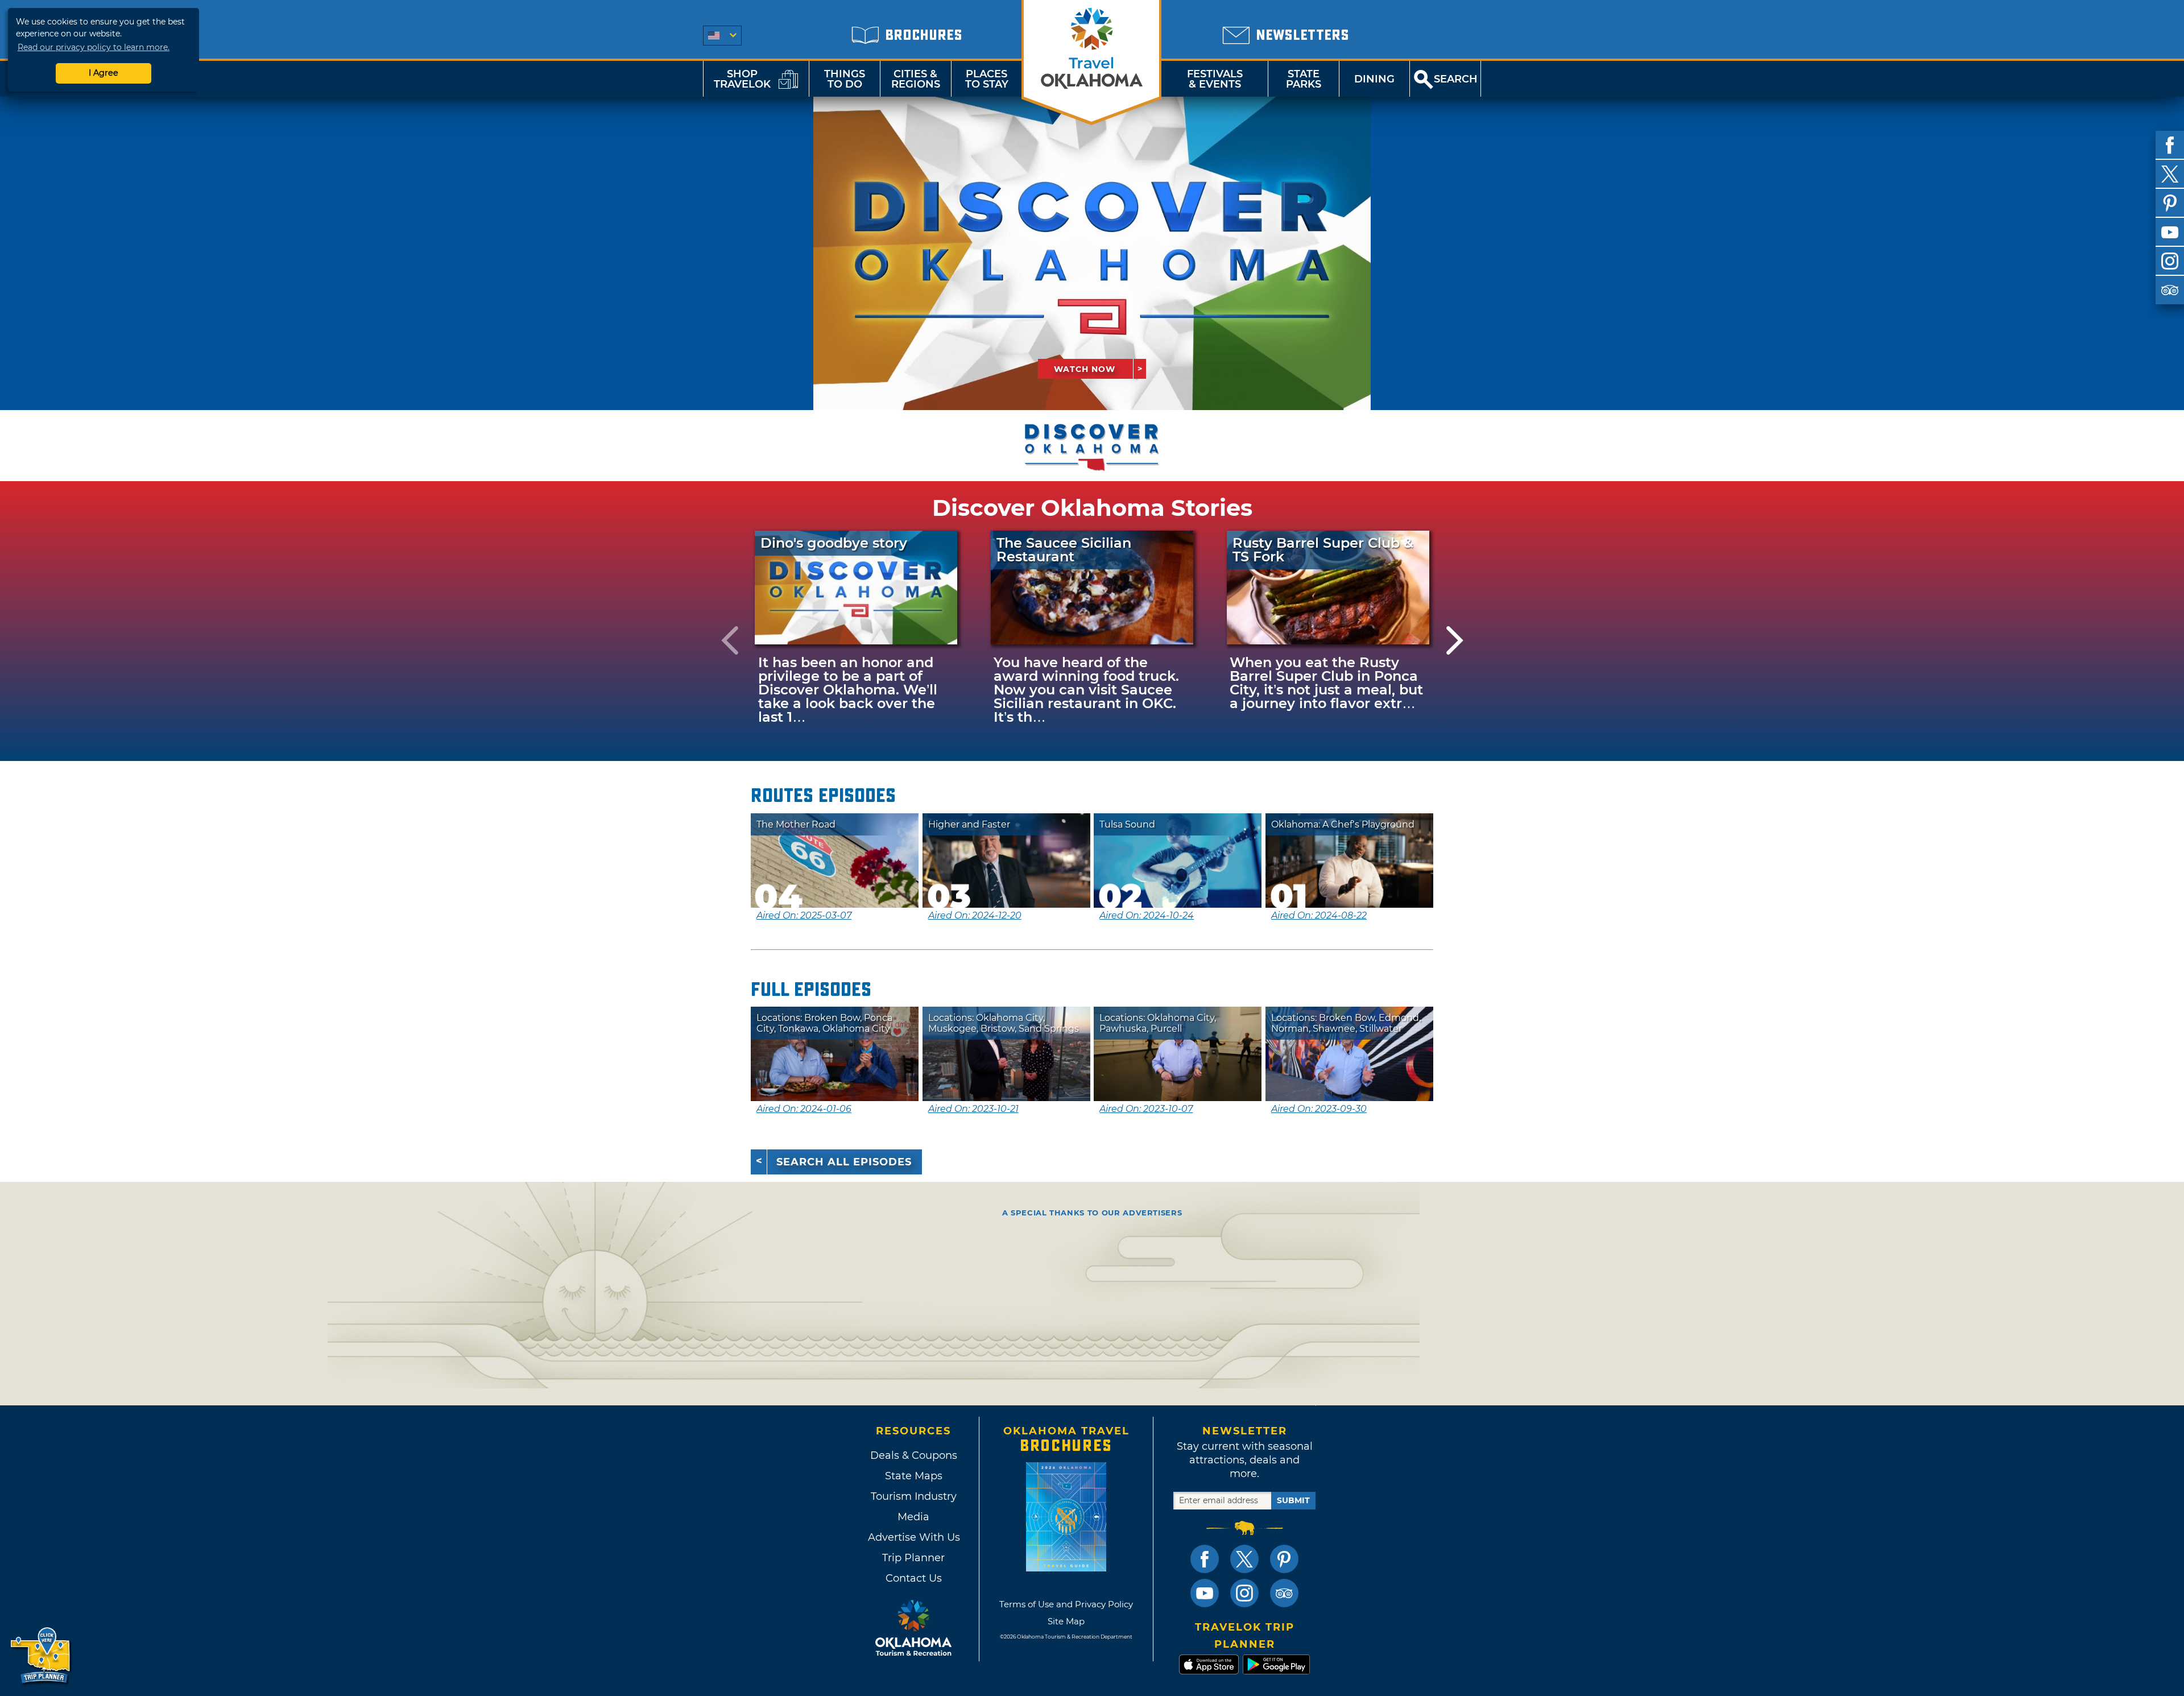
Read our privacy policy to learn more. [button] (94, 47)
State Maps (914, 1476)
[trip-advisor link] (1284, 1593)
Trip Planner (913, 1558)
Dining (1374, 79)
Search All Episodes (844, 1162)
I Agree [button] (104, 73)
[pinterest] (2170, 203)
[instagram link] (1244, 1593)
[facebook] (2170, 145)
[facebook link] (1205, 1559)
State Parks (1304, 79)
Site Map (1066, 1621)
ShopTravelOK (742, 79)
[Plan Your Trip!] (41, 1656)
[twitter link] (1244, 1559)
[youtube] (2170, 232)
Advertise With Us (913, 1537)
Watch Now (1085, 369)
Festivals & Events (1215, 79)
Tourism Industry (914, 1496)
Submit (1293, 1500)
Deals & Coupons (914, 1455)
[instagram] (2170, 261)
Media (913, 1517)
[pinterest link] (1284, 1559)
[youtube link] (1205, 1593)
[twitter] (2170, 174)
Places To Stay (987, 79)
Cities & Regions (916, 79)
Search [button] (1456, 79)
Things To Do (845, 79)
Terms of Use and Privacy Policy (1066, 1604)
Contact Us (914, 1578)
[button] (730, 640)
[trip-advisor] (2170, 290)
